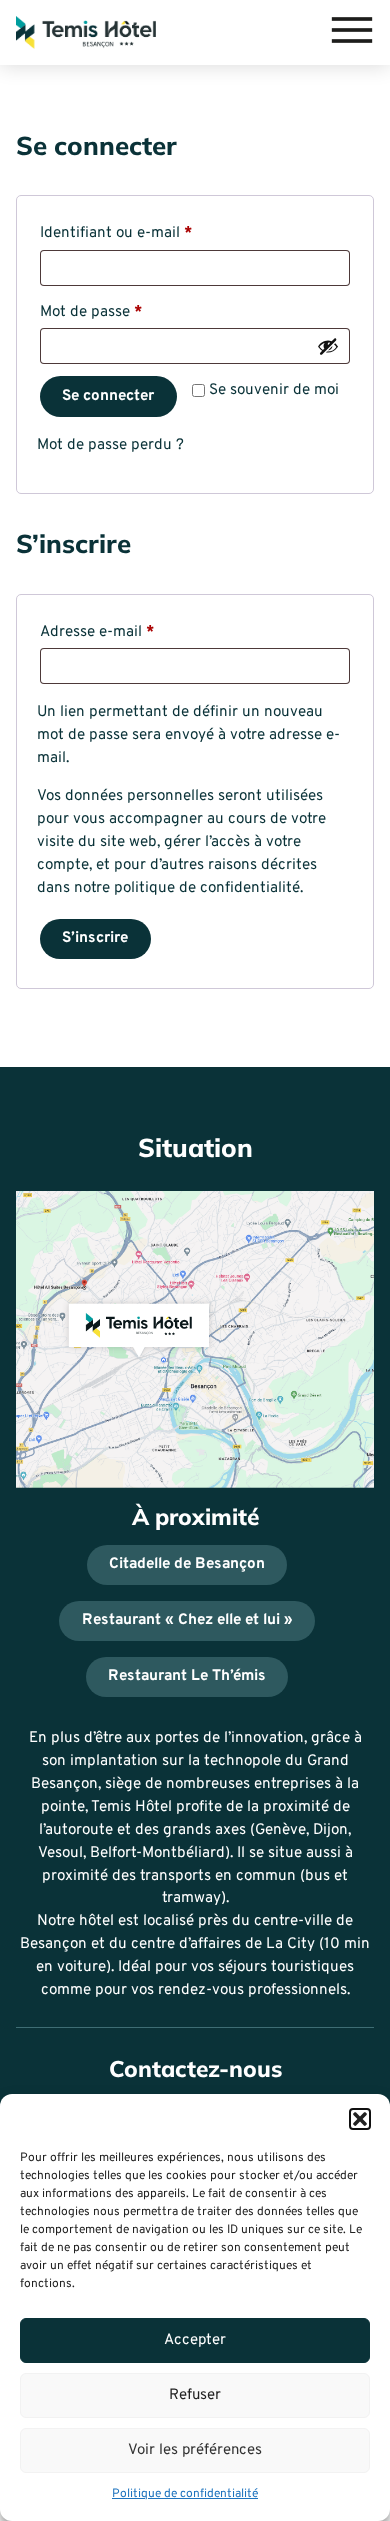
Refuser (195, 2395)
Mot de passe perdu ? (110, 445)
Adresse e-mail (135, 632)
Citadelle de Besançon (187, 1564)
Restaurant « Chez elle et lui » (187, 1620)
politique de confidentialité (207, 888)
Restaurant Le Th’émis (187, 1676)
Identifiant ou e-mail (154, 233)
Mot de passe (129, 312)
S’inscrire (95, 938)
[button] (360, 2119)
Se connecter (108, 396)
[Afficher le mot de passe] (328, 346)
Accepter (195, 2340)
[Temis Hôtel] (86, 32)
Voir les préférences (195, 2450)
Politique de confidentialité (185, 2494)
